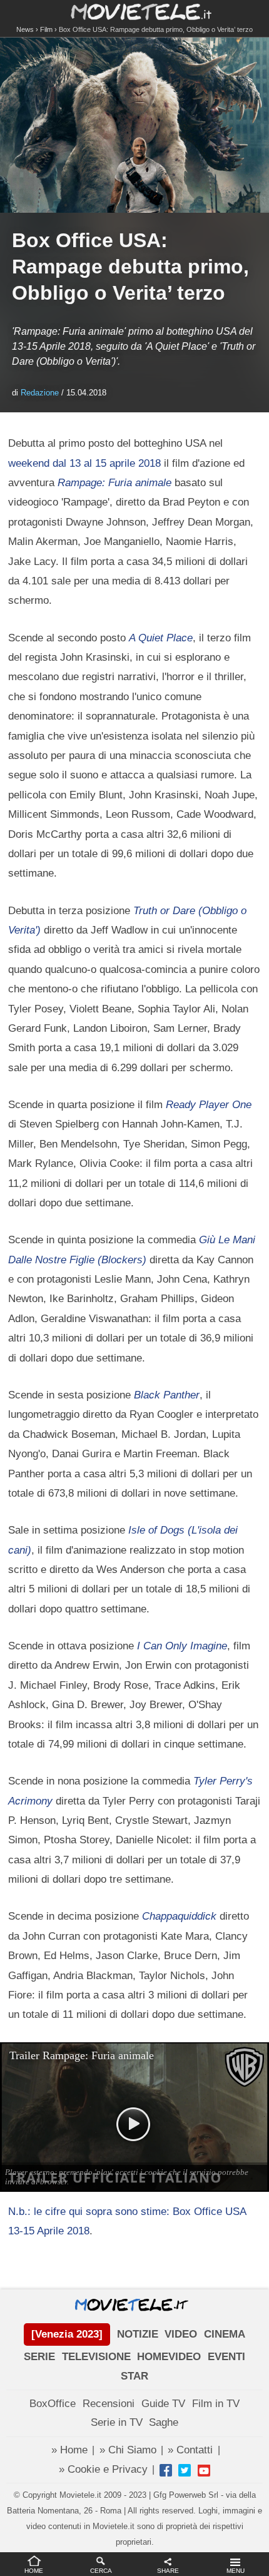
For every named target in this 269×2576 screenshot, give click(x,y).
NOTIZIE (138, 2334)
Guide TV (163, 2404)
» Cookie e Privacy (103, 2469)
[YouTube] (204, 2470)
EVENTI (226, 2357)
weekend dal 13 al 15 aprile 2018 (84, 463)
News (25, 29)
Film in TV (216, 2404)
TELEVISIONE (96, 2357)
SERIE (39, 2357)
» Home (69, 2450)
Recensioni (109, 2404)
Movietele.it (135, 11)
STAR (134, 2376)
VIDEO (181, 2334)
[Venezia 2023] (67, 2334)
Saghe (164, 2422)
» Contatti (190, 2450)
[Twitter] (185, 2470)
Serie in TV (117, 2422)
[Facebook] (166, 2470)
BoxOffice (53, 2404)
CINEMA (225, 2334)
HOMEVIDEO (169, 2357)
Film (46, 29)
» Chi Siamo (128, 2450)
